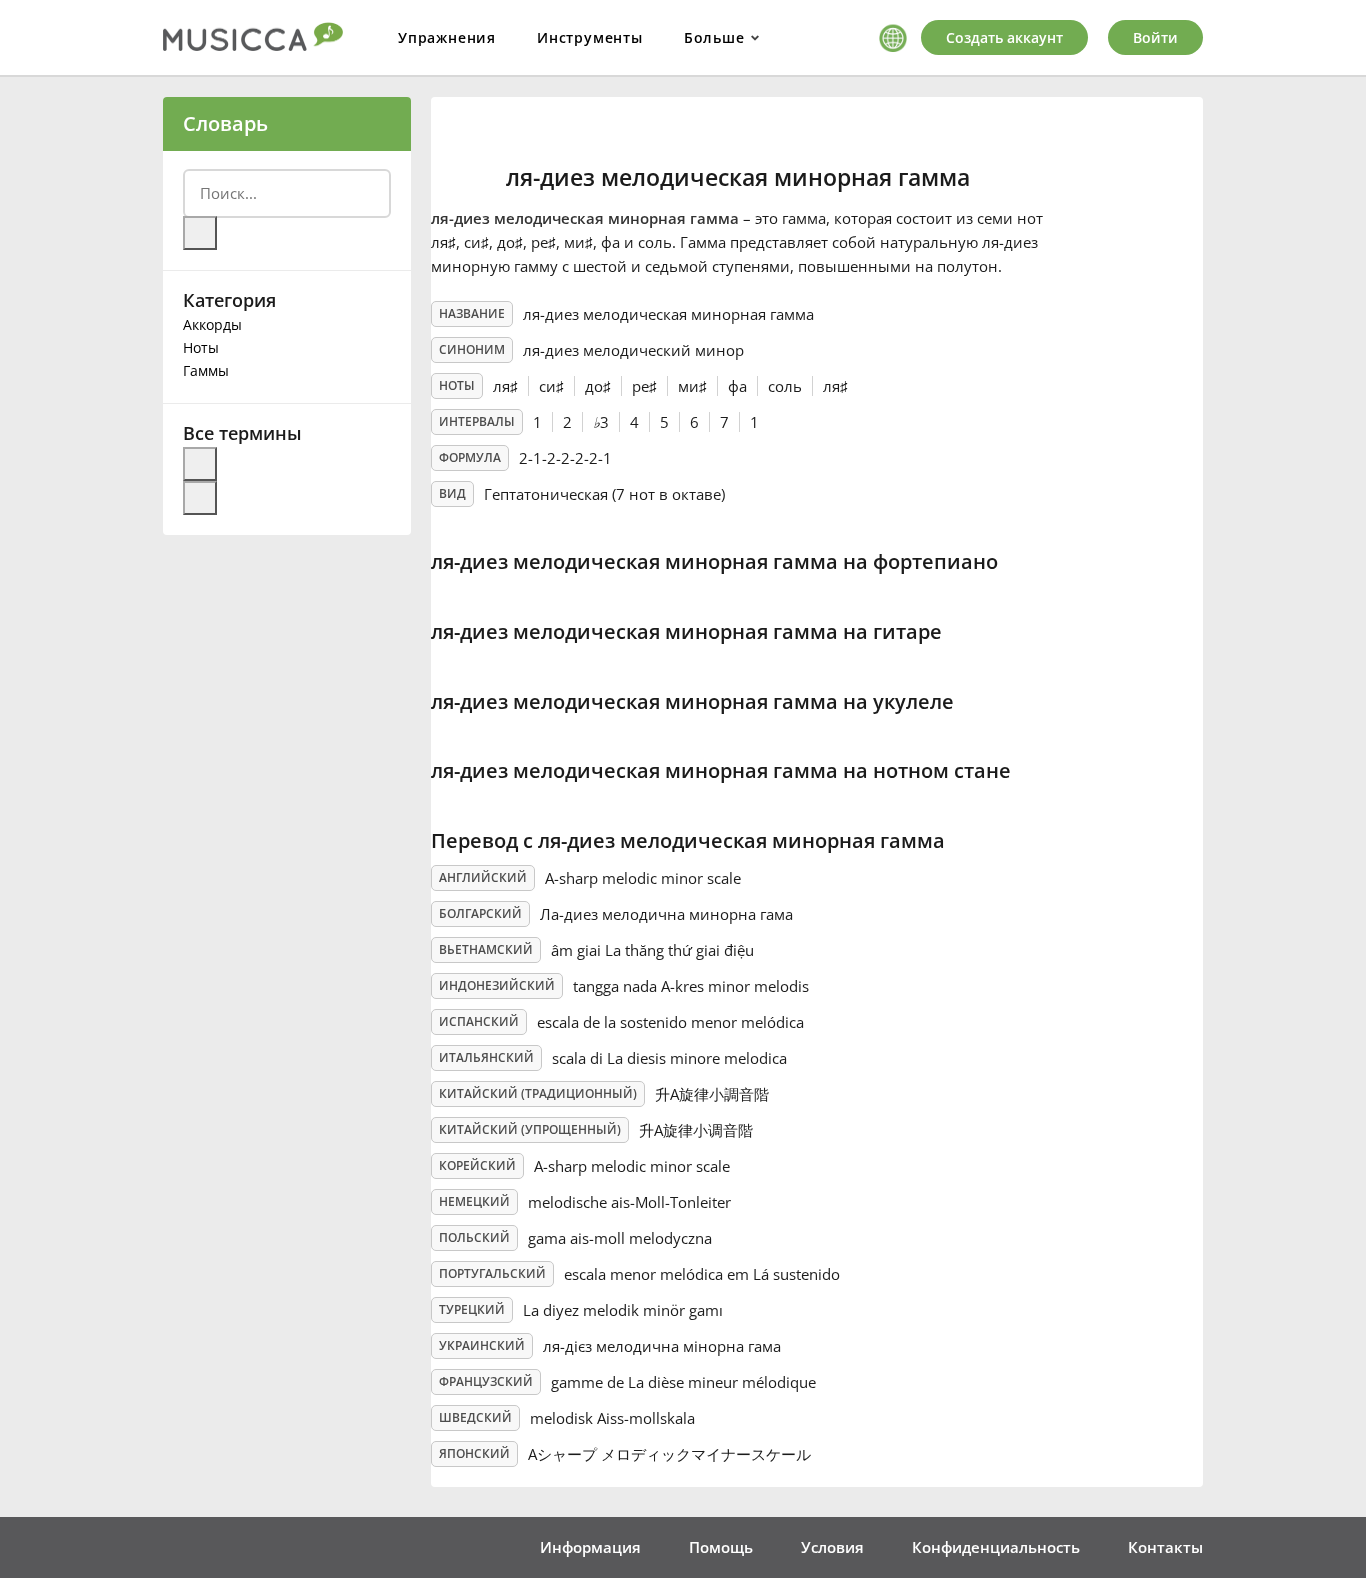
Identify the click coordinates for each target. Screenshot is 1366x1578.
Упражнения (447, 37)
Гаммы (206, 370)
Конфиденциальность (996, 1547)
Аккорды (212, 324)
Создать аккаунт (1004, 37)
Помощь (721, 1547)
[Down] (200, 498)
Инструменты (590, 37)
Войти (1155, 37)
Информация (590, 1547)
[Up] (200, 464)
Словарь (225, 123)
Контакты (1165, 1547)
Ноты (201, 347)
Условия (832, 1547)
